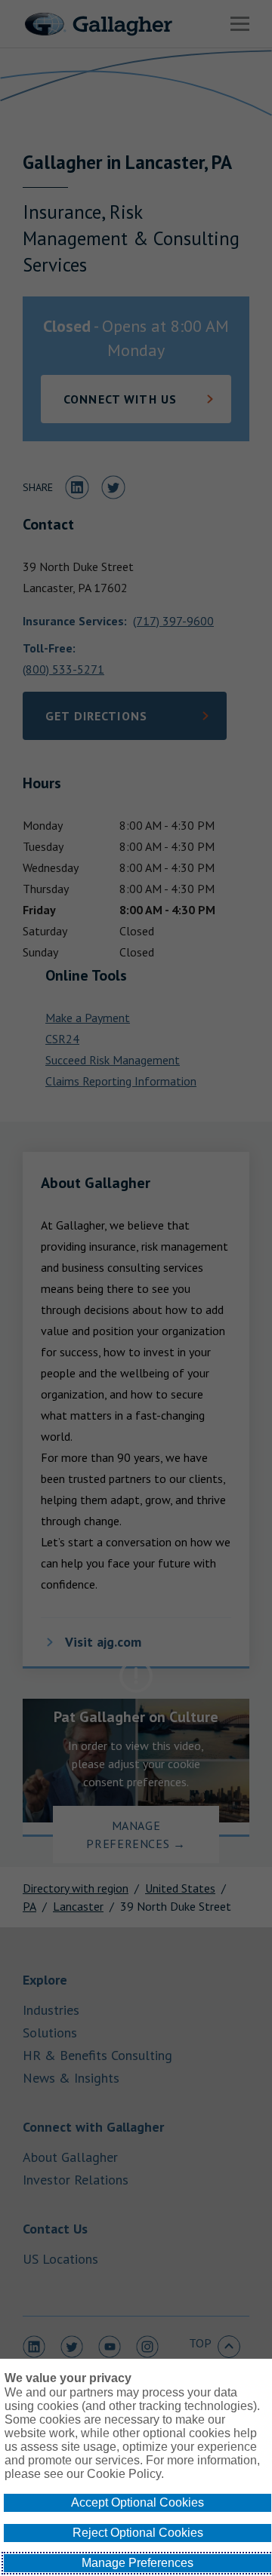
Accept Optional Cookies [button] (138, 2502)
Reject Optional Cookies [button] (138, 2533)
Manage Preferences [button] (138, 2563)
